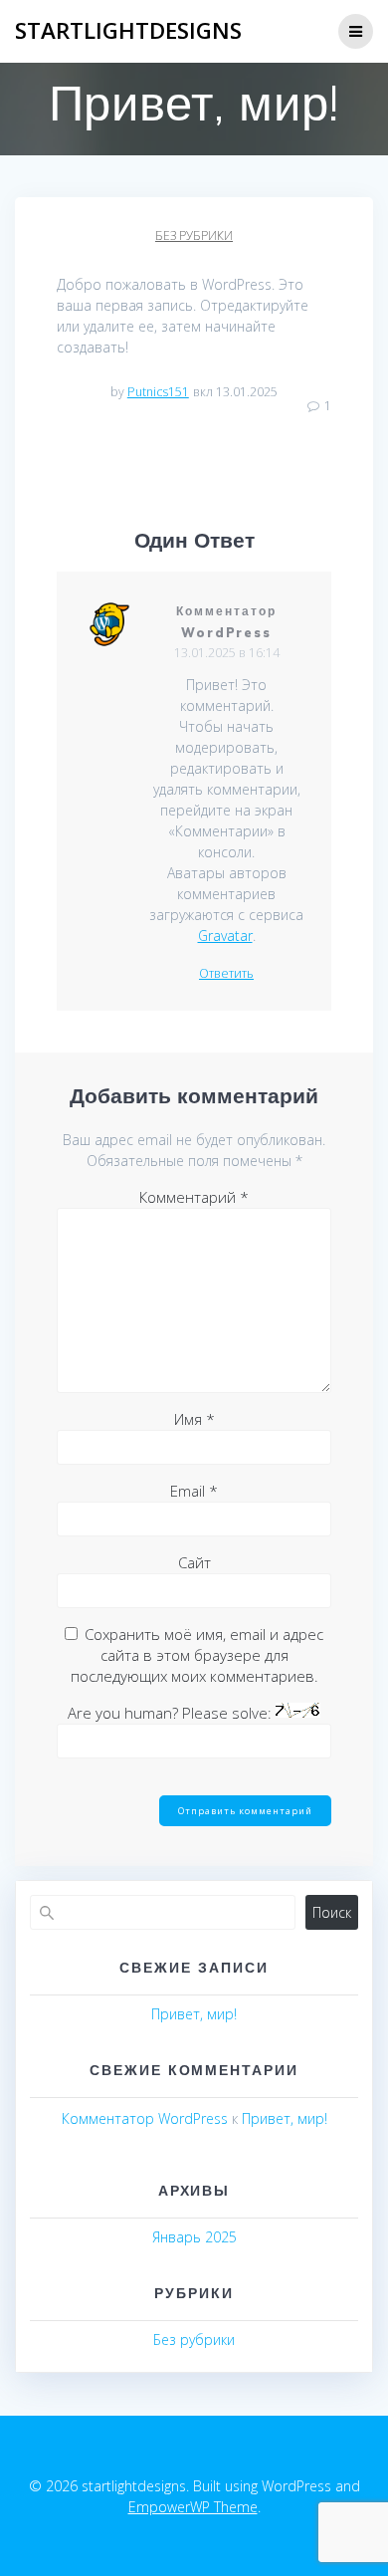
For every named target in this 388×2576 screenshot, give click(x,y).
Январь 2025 (194, 2237)
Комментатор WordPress (145, 2118)
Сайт (194, 1562)
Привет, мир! (194, 2014)
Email (194, 1491)
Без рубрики (194, 235)
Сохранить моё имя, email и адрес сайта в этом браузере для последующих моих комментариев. (197, 1655)
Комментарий (194, 1197)
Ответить (226, 974)
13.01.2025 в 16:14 (227, 653)
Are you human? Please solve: (172, 1713)
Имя (194, 1419)
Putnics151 (158, 392)
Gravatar (225, 936)
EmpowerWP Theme (193, 2507)
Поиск (332, 1912)
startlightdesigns (128, 31)
